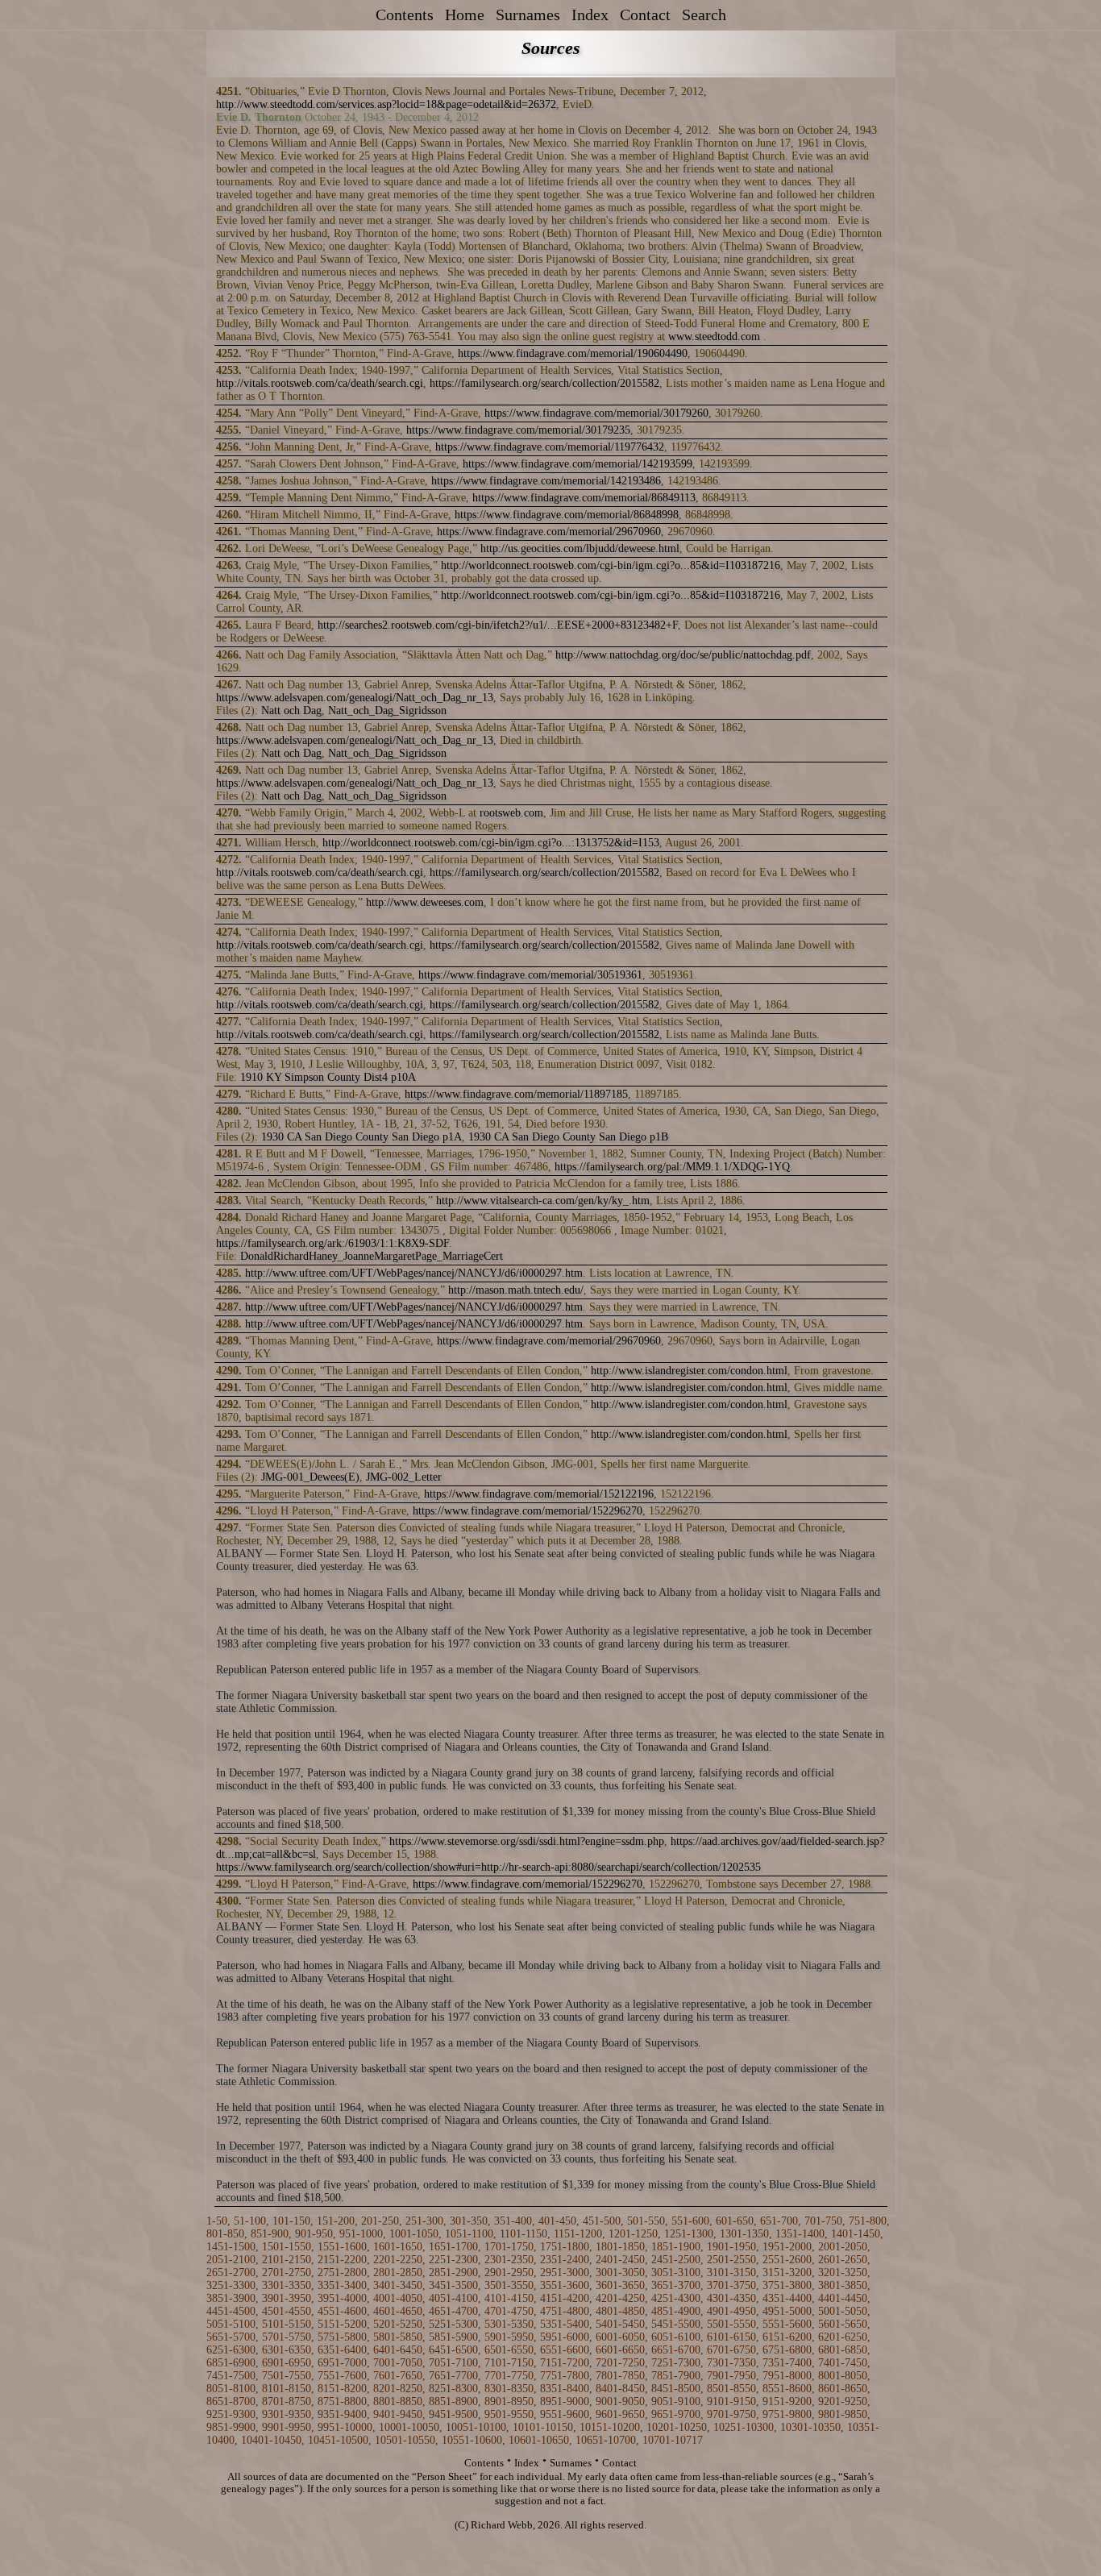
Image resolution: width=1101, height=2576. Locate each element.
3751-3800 (787, 2285)
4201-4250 (620, 2298)
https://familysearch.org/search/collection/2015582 (544, 383)
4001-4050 (398, 2298)
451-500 (602, 2221)
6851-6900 (231, 2363)
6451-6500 (453, 2350)
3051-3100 (676, 2273)
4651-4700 (453, 2311)
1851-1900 (676, 2247)
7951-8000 (787, 2376)
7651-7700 (453, 2376)
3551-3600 (565, 2285)
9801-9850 (843, 2414)
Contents (405, 15)
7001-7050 (398, 2363)
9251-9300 (231, 2414)
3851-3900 (231, 2298)
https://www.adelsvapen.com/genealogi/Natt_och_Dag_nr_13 (355, 698)
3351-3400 (342, 2285)
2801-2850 (398, 2273)
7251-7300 (676, 2363)
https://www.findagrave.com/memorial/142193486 (546, 481)
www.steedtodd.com (714, 337)
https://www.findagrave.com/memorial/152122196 (539, 1494)
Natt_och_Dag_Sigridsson (387, 710)
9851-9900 (231, 2427)
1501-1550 (287, 2247)
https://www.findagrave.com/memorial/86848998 (567, 515)
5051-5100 (231, 2324)
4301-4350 (731, 2298)
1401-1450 (856, 2234)
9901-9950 (287, 2427)
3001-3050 (620, 2273)
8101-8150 (287, 2389)
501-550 (646, 2221)
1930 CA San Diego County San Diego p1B (568, 1137)
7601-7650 (398, 2376)
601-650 (735, 2221)
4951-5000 (787, 2311)
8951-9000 (565, 2401)
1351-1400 (800, 2234)
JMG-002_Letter (404, 1477)
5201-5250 (398, 2324)
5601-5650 (843, 2324)
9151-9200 (787, 2401)
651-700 (779, 2221)
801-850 (225, 2234)
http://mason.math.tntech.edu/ (516, 1290)
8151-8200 (342, 2389)
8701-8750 (287, 2401)
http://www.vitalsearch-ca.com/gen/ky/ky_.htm (543, 1201)
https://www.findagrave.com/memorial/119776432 (550, 447)
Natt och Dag (291, 710)
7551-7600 (342, 2376)
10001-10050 (409, 2427)
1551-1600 (342, 2247)
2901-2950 (509, 2273)
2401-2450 (620, 2260)
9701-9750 (731, 2414)
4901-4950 (731, 2311)
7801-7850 (620, 2376)
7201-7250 (620, 2363)
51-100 (250, 2221)
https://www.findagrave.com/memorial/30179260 (596, 413)
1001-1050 (414, 2234)
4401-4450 (843, 2298)
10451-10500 (338, 2440)
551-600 (690, 2221)
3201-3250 (843, 2273)
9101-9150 (731, 2401)
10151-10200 (610, 2427)
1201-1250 (633, 2234)
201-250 (380, 2221)
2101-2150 (287, 2260)
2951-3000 (565, 2273)
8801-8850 (398, 2401)
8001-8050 (843, 2376)
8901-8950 (509, 2401)
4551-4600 (342, 2311)
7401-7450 (843, 2363)
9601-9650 (620, 2414)
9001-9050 (620, 2401)
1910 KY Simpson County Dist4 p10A (328, 1077)
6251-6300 (231, 2350)
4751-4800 (565, 2311)
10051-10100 (476, 2427)
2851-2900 (453, 2273)
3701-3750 (731, 2285)
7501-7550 (287, 2376)
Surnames (528, 15)
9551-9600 (565, 2414)
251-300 (424, 2221)
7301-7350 (731, 2363)
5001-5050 (843, 2311)
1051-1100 (469, 2234)
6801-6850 (843, 2350)
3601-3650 (620, 2285)
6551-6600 (565, 2350)
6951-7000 (342, 2363)
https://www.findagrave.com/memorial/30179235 (518, 430)
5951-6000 (565, 2337)
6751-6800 (787, 2350)
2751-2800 (342, 2273)
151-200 (336, 2221)
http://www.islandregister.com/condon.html (689, 1371)
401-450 (557, 2221)
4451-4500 (231, 2311)
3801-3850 (843, 2285)
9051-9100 (676, 2401)
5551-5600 (787, 2324)
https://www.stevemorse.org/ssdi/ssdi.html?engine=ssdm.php (527, 1841)
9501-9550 (509, 2414)
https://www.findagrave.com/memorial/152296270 (528, 1511)
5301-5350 (509, 2324)
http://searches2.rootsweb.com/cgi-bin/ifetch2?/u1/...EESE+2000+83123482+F (498, 625)
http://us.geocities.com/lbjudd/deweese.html (580, 548)
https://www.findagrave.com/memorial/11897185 (516, 1094)
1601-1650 (398, 2247)
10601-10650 (539, 2440)
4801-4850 (620, 2311)
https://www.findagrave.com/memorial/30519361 (530, 975)
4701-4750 (509, 2311)
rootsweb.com (511, 813)
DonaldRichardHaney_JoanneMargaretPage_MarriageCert (372, 1256)
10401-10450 (271, 2440)
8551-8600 (787, 2389)
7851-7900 (676, 2376)
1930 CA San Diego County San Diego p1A (361, 1137)
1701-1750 (509, 2247)
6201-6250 (843, 2337)
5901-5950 (509, 2337)
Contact (645, 15)
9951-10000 (345, 2427)
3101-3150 (731, 2273)
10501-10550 (405, 2440)
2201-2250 (398, 2260)
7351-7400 (787, 2363)
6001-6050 (620, 2337)
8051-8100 (231, 2389)
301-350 (469, 2221)
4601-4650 (398, 2311)
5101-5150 (287, 2324)
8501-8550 (731, 2389)
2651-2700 (231, 2273)
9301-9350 (287, 2414)
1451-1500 (231, 2247)
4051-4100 (453, 2298)
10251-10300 (744, 2427)
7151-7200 (565, 2363)
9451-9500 (453, 2414)
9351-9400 (342, 2414)
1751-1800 (565, 2247)
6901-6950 (287, 2363)
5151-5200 (342, 2324)
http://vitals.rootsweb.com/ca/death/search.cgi (320, 383)
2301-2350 (509, 2260)
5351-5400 (565, 2324)
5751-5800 (342, 2337)
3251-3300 (231, 2285)
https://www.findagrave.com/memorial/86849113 (584, 498)
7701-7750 (509, 2376)
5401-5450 (620, 2324)
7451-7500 (231, 2376)
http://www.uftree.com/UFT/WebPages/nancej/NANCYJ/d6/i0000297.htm (414, 1273)
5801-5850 (398, 2337)
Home (465, 15)
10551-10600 (472, 2440)
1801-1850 (620, 2247)
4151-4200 (565, 2298)
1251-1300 (689, 2234)
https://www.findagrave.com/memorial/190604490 (573, 353)
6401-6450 (398, 2350)
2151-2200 (342, 2260)
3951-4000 (342, 2298)
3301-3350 (287, 2285)
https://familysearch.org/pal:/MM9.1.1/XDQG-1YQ (672, 1167)
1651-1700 (453, 2247)
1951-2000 (787, 2247)
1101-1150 (523, 2234)
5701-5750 (287, 2337)
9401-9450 (398, 2414)
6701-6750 (731, 2350)
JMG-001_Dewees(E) (310, 1477)
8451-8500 (676, 2389)
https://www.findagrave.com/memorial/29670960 (549, 532)
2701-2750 (287, 2273)
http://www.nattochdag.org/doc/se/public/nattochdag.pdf (683, 655)
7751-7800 (565, 2376)
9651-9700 (676, 2414)
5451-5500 (676, 2324)
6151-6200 (787, 2337)
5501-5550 (731, 2324)
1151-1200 (578, 2234)
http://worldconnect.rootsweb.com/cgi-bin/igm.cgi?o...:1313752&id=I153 (491, 843)
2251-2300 (453, 2260)
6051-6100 (676, 2337)
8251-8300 (453, 2389)
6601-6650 (620, 2350)
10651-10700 (606, 2440)
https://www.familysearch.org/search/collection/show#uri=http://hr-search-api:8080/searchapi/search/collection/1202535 (488, 1867)
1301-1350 (744, 2234)
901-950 (314, 2234)
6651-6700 (676, 2350)
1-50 (217, 2221)
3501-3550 (509, 2285)
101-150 (291, 2221)
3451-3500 (453, 2285)
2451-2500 (676, 2260)
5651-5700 (231, 2337)
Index (590, 15)
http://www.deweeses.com (425, 902)
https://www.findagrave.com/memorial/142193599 (578, 464)
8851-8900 (453, 2401)
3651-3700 (676, 2285)
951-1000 (361, 2234)
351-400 (513, 2221)
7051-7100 (453, 2363)
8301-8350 (509, 2389)
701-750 (823, 2221)
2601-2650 (843, 2260)
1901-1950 (731, 2247)
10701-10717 (673, 2440)
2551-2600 (787, 2260)
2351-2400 (565, 2260)
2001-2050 (843, 2247)
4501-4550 (287, 2311)
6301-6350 (287, 2350)
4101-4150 (509, 2298)
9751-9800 (787, 2414)
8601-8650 (843, 2389)
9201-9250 (843, 2401)
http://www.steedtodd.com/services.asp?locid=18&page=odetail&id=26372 (386, 104)
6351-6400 (342, 2350)
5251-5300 (453, 2324)
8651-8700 (231, 2401)
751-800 (868, 2221)
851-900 (270, 2234)
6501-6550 (509, 2350)
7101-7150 (509, 2363)
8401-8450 (620, 2389)
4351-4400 (787, 2298)
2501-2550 (731, 2260)
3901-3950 (287, 2298)
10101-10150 (543, 2427)
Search (704, 15)
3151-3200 (787, 2273)
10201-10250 (677, 2427)
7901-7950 (731, 2376)
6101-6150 (731, 2337)
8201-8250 (398, 2389)
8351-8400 (565, 2389)
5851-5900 (453, 2337)
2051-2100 (231, 2260)
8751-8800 (342, 2401)
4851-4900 (676, 2311)
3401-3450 (398, 2285)
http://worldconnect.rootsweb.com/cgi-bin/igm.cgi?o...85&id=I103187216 (611, 565)
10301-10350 (810, 2427)
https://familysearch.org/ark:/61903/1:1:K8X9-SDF (332, 1243)
